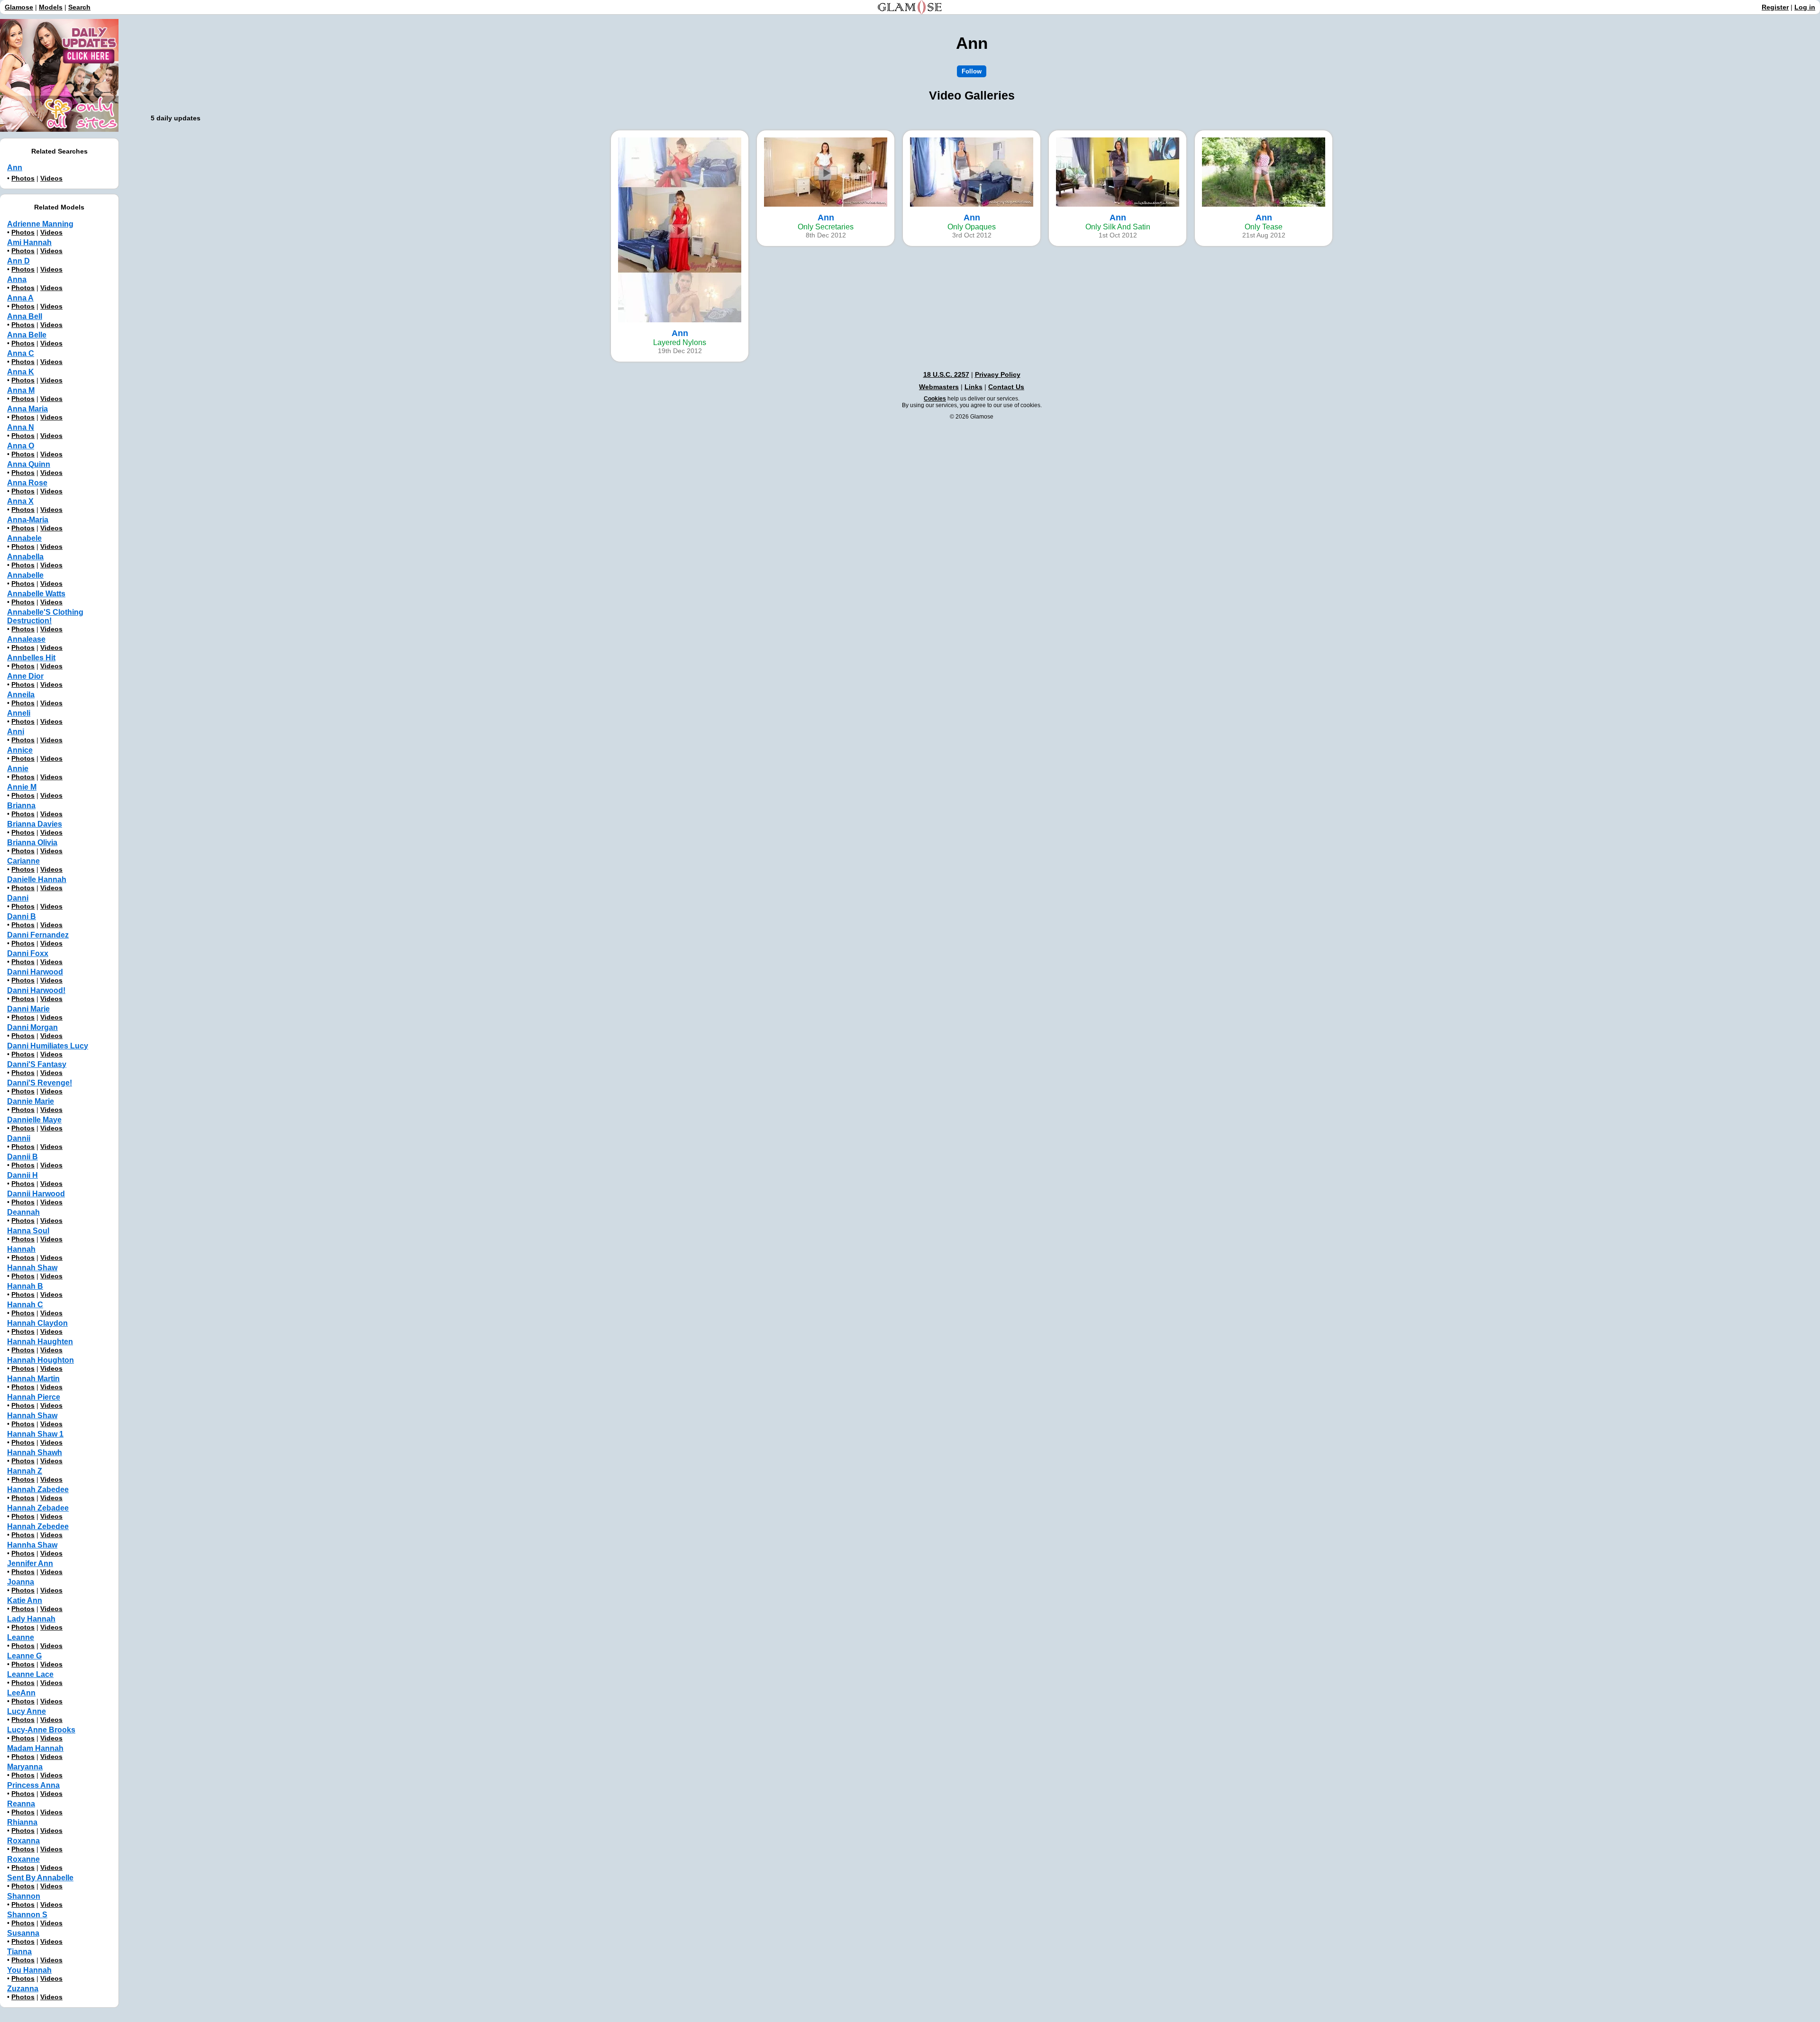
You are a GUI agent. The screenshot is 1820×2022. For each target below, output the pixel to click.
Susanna (23, 1933)
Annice (20, 750)
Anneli (19, 713)
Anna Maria (27, 409)
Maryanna (25, 1767)
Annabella (25, 557)
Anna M (21, 390)
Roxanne (23, 1859)
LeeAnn (21, 1693)
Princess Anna (33, 1785)
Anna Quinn (29, 464)
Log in (1805, 7)
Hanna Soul (28, 1231)
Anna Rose (27, 483)
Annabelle (25, 575)
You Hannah (29, 1970)
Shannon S (27, 1915)
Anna (17, 279)
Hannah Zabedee (38, 1489)
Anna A (20, 298)
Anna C (21, 353)
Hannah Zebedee (38, 1526)
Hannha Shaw (32, 1545)
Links (974, 387)
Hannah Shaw (32, 1268)
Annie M (22, 787)
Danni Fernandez (38, 935)
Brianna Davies (35, 824)
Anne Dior (25, 676)
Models (51, 7)
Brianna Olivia (32, 842)
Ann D (18, 261)
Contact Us (1006, 387)
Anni (16, 732)
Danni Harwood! (36, 990)
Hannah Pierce (34, 1397)
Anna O (21, 446)
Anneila (21, 695)
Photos (23, 178)
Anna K (21, 372)
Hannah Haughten (40, 1342)
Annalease (26, 639)
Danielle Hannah (37, 879)
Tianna (19, 1952)
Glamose (19, 7)
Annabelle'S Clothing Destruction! (45, 616)
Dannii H (23, 1175)
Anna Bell (25, 316)
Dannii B (23, 1157)
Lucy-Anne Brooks (41, 1730)
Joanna (21, 1582)
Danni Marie (28, 1009)
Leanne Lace (30, 1674)
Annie (18, 769)
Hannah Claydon (37, 1323)
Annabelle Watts (36, 594)
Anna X (20, 501)
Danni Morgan (32, 1027)
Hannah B (25, 1286)
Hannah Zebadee (38, 1508)
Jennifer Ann (30, 1563)
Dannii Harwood (36, 1194)
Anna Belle (27, 335)
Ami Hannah (29, 242)
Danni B (22, 916)
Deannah (23, 1212)
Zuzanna (23, 1989)
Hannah (21, 1249)
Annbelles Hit (31, 658)
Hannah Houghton (41, 1360)
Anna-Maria (28, 520)
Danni (18, 898)
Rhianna (22, 1822)
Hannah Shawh (35, 1453)
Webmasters (939, 387)
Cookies (935, 399)
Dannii (19, 1138)
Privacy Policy (998, 374)
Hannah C (25, 1305)
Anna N (21, 427)
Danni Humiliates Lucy (48, 1046)
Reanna (21, 1804)
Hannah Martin (33, 1379)
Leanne (21, 1637)
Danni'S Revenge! (40, 1083)
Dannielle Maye (34, 1120)
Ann (15, 168)
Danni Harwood (35, 972)
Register (1775, 7)
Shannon (24, 1896)
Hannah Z (25, 1471)
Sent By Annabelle (40, 1878)
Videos (51, 178)
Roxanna (23, 1841)
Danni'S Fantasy (37, 1064)
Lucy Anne (27, 1711)
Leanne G (24, 1656)
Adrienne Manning (40, 224)
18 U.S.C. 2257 (946, 374)
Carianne (23, 861)
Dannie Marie (31, 1101)
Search (79, 7)
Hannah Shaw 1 (35, 1434)
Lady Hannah (31, 1619)
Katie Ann (25, 1600)
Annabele (24, 538)
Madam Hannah (35, 1748)
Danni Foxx (28, 953)
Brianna (21, 806)
